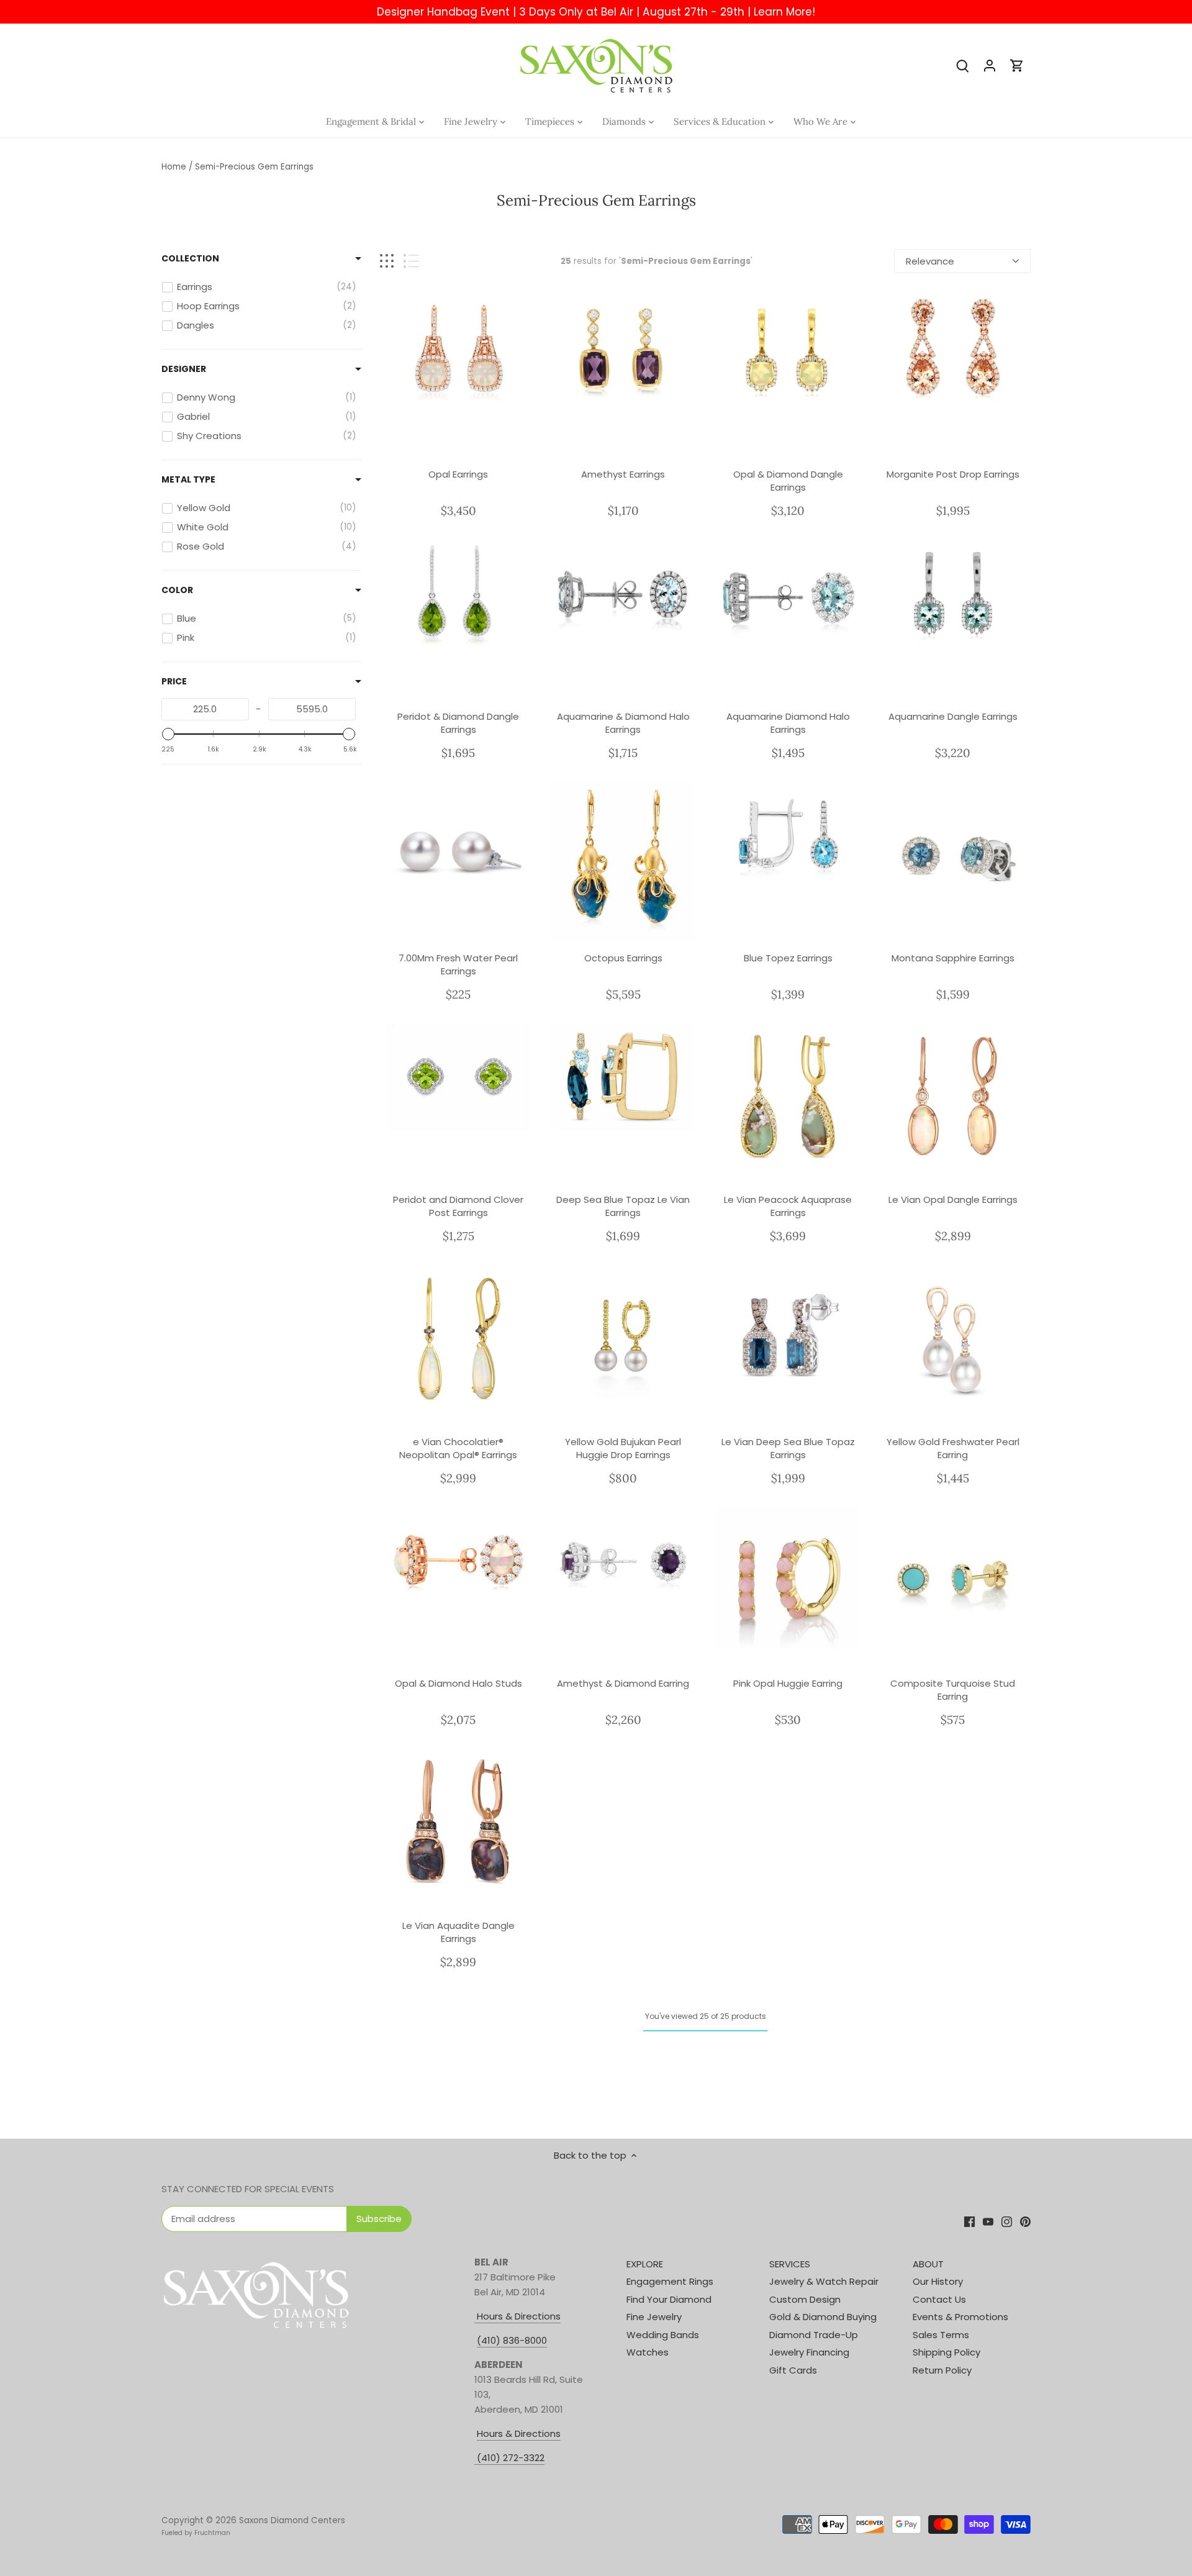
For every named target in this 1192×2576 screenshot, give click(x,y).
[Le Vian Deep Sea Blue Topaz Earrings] (788, 1337)
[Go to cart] (1017, 65)
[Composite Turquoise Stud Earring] (953, 1579)
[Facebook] (969, 2220)
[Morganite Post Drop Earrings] (953, 352)
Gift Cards (793, 2370)
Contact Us (939, 2299)
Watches (648, 2352)
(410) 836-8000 (512, 2340)
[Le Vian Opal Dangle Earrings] (953, 1095)
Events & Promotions (960, 2317)
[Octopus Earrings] (624, 862)
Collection (190, 258)
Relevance (930, 261)
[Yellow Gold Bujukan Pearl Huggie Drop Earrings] (624, 1337)
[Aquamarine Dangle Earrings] (953, 593)
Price (174, 681)
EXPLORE (645, 2264)
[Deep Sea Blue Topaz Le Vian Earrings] (624, 1077)
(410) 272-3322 (511, 2458)
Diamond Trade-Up (814, 2335)
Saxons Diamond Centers (292, 2520)
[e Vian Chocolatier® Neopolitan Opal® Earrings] (458, 1337)
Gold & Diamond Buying (823, 2317)
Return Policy (942, 2370)
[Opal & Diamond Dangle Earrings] (788, 352)
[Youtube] (988, 2220)
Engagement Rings (670, 2281)
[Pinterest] (1025, 2220)
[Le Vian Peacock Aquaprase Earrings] (788, 1095)
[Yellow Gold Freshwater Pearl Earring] (953, 1337)
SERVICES (790, 2264)
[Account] (990, 65)
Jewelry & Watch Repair (824, 2281)
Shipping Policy (946, 2352)
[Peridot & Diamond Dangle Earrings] (458, 593)
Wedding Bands (663, 2335)
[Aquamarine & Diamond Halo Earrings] (624, 593)
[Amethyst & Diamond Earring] (624, 1561)
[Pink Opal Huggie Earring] (788, 1579)
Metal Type (188, 479)
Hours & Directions (517, 2316)
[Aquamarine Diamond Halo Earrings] (788, 593)
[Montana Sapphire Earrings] (953, 854)
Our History (938, 2281)
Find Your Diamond (669, 2299)
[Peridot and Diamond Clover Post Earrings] (458, 1077)
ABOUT (928, 2264)
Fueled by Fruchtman (196, 2533)
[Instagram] (1007, 2220)
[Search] (962, 65)
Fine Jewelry (654, 2317)
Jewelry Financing (809, 2352)
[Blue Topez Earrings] (788, 836)
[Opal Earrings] (458, 352)
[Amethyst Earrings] (624, 352)
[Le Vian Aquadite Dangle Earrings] (458, 1821)
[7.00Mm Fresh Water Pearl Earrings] (458, 854)
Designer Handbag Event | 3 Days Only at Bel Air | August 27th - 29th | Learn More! (596, 12)
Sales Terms (941, 2335)
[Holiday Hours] (476, 2458)
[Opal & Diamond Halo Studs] (458, 1561)
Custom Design (805, 2299)
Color (177, 590)
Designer (184, 369)
